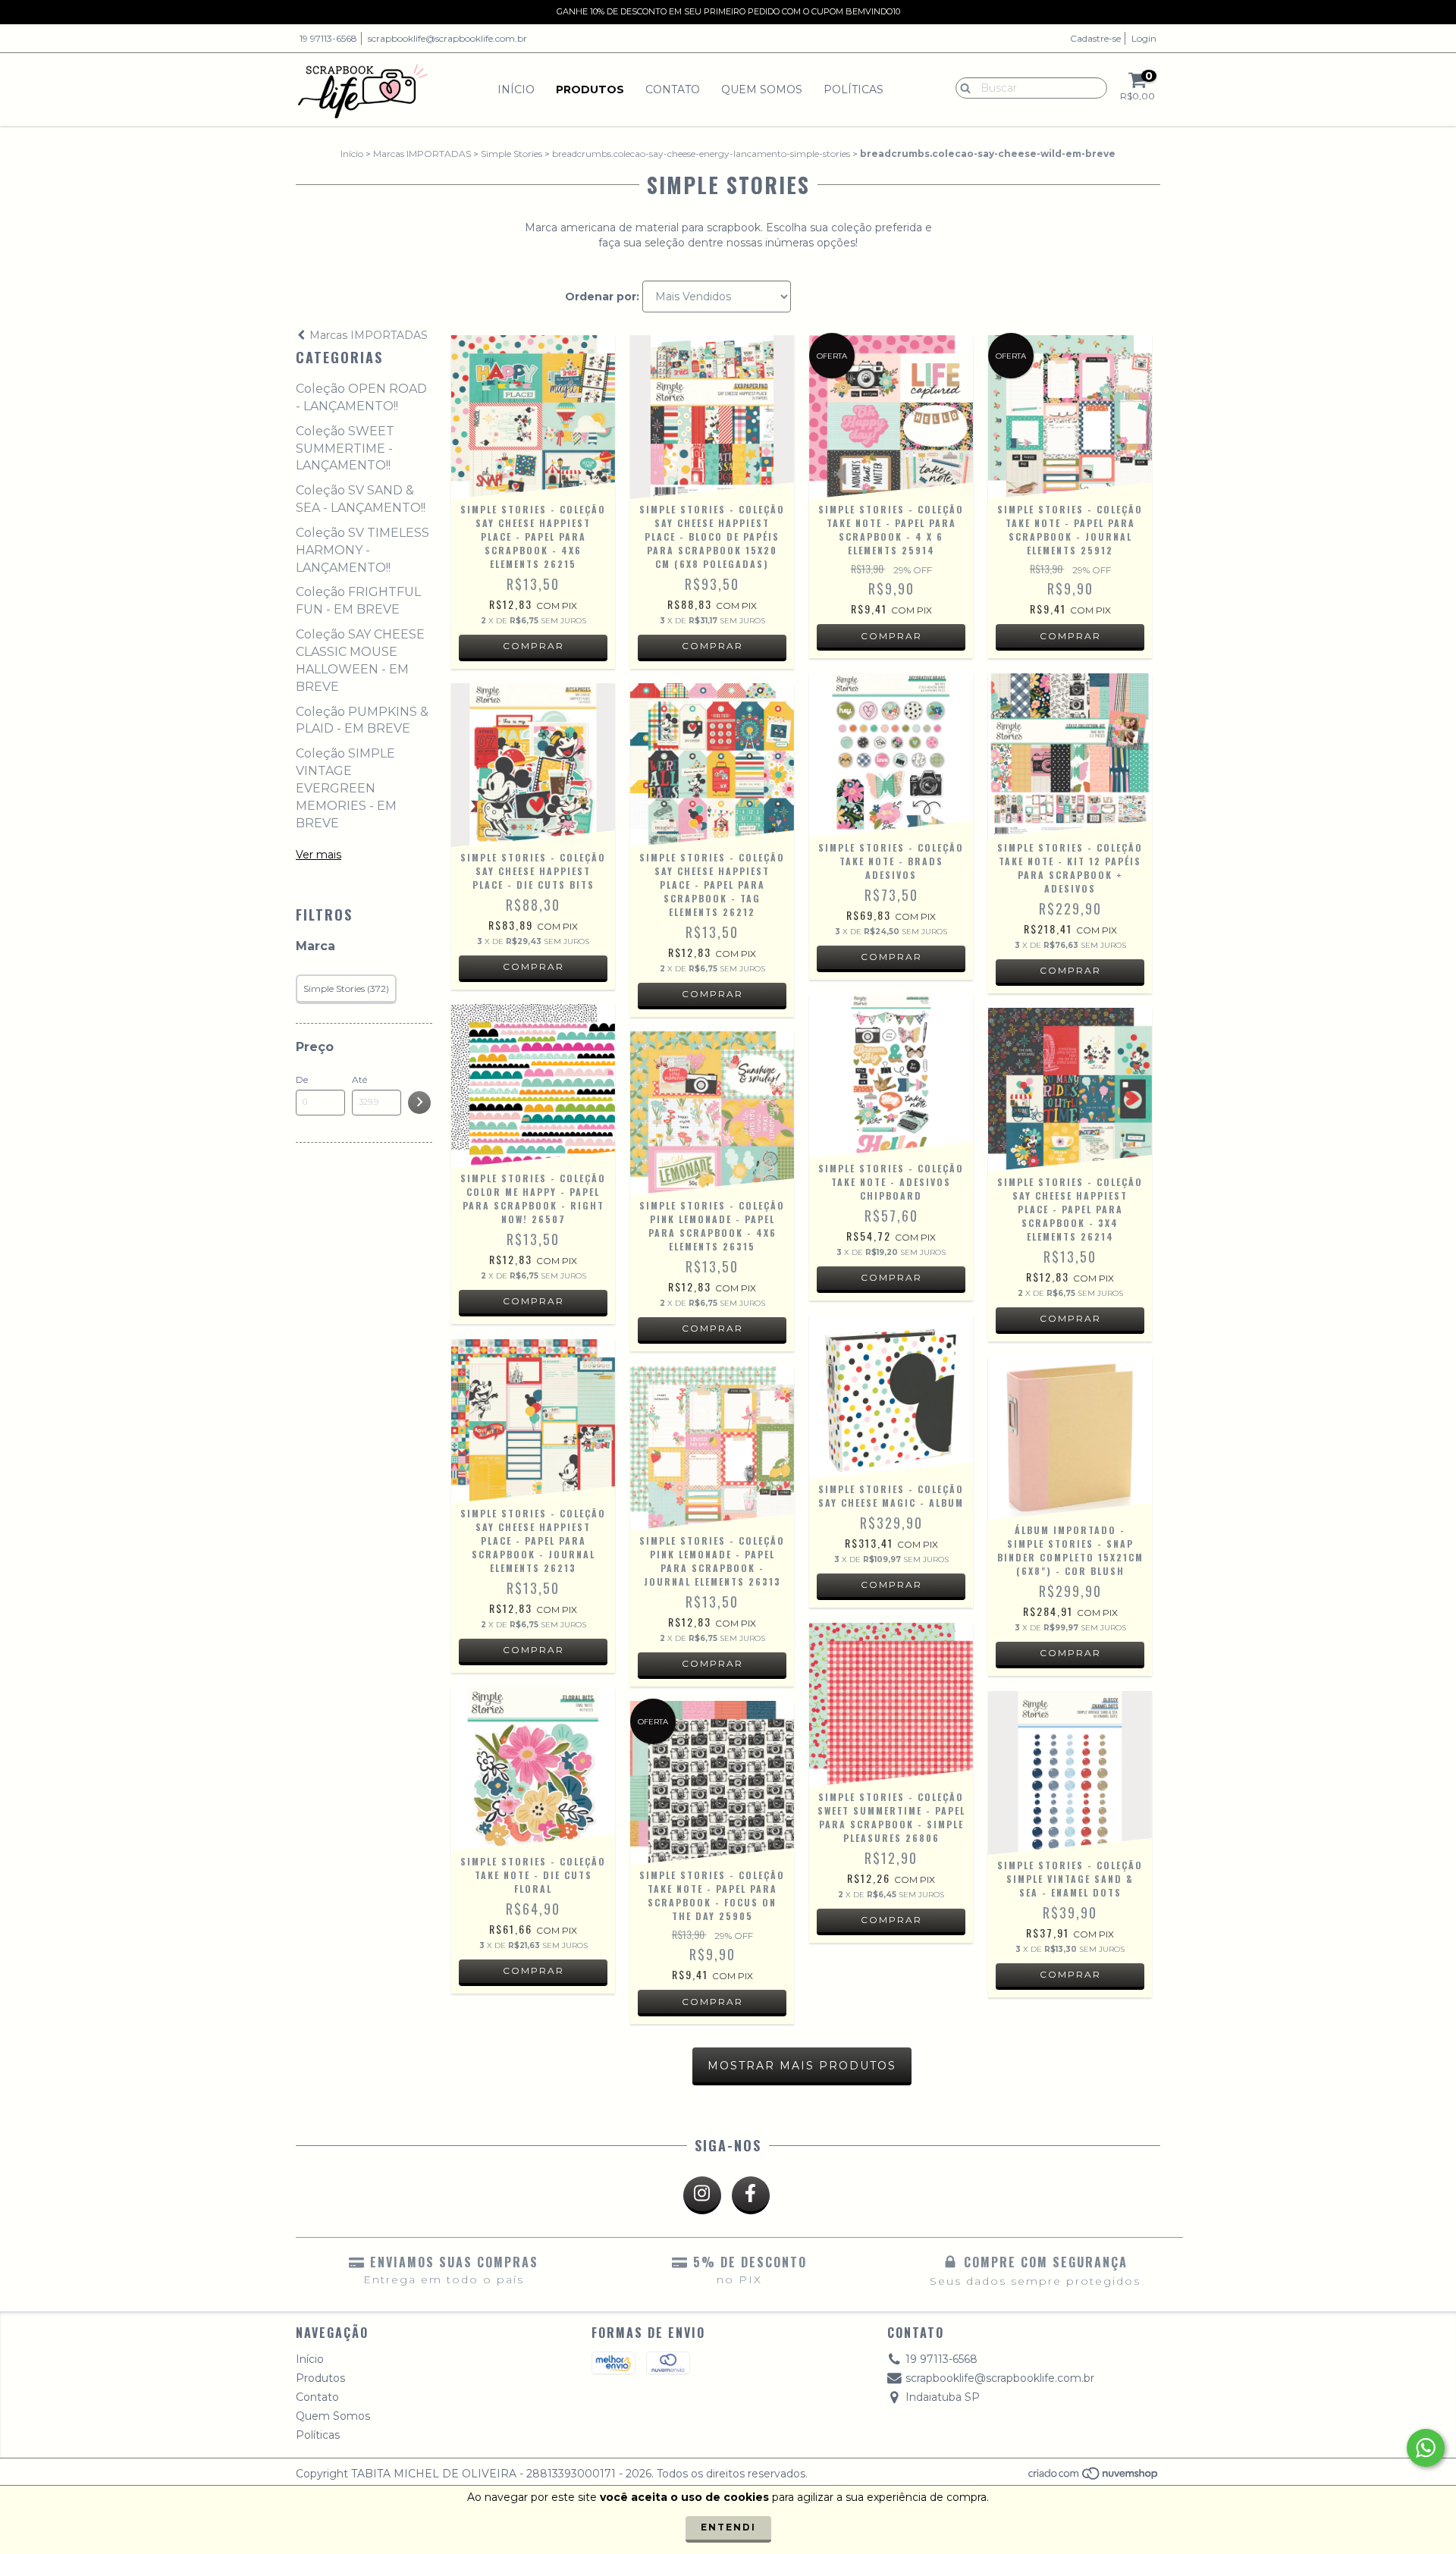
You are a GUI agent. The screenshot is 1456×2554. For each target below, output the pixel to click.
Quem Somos (762, 89)
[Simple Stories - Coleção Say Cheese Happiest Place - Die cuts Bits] (533, 765)
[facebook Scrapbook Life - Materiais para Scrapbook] (751, 2195)
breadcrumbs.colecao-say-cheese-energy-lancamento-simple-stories (701, 154)
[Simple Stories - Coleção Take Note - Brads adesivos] (891, 755)
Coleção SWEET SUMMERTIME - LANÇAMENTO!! (345, 449)
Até (359, 1079)
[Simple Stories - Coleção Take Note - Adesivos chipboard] (891, 1076)
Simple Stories (511, 154)
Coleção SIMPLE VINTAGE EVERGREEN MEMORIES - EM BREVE (346, 788)
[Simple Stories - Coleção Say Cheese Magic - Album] (891, 1397)
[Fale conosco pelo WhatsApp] (1426, 2448)
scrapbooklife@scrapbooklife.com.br (447, 38)
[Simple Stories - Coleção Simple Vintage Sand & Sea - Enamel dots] (1070, 1773)
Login (1144, 38)
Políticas (854, 89)
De (302, 1079)
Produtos (590, 89)
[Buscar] (962, 87)
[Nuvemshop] (1094, 2477)
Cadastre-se (1095, 38)
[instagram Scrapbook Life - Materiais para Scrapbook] (702, 2195)
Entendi (728, 2527)
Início (516, 89)
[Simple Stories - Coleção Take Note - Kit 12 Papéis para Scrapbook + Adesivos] (1070, 755)
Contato (673, 89)
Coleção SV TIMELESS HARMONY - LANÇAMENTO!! (362, 550)
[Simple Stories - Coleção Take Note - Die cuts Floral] (533, 1769)
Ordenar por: (602, 297)
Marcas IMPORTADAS (422, 154)
